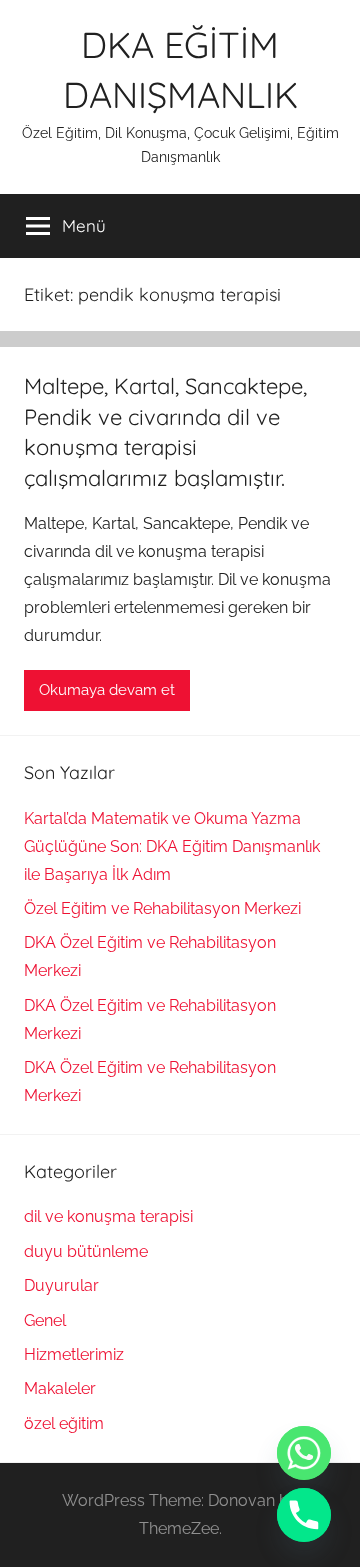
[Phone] (304, 1515)
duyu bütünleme (86, 1251)
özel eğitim (64, 1423)
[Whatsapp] (304, 1453)
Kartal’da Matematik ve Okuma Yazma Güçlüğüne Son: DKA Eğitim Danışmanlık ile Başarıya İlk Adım (172, 846)
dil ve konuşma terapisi (108, 1216)
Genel (45, 1320)
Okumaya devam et (107, 690)
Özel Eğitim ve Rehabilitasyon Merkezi (162, 908)
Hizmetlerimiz (74, 1354)
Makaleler (60, 1388)
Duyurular (61, 1285)
